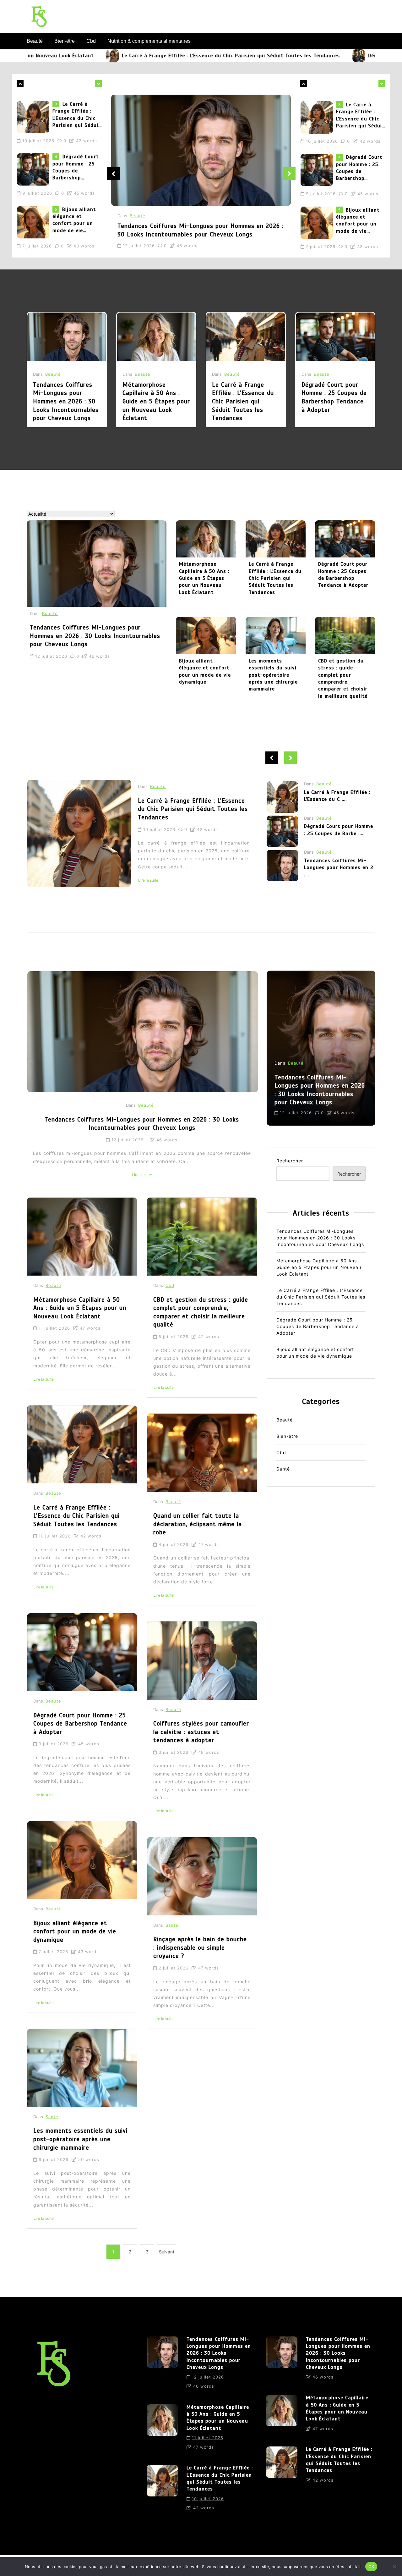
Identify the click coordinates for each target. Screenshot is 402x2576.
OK (371, 2566)
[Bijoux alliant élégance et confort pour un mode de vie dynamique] (35, 176)
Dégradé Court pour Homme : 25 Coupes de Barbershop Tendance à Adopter (76, 121)
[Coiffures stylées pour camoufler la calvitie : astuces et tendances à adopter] (202, 1660)
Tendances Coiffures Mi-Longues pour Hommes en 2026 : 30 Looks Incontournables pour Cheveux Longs (76, 226)
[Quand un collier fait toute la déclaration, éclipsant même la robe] (202, 1453)
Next (289, 174)
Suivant (167, 2252)
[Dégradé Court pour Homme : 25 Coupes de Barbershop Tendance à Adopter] (251, 56)
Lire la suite (232, 888)
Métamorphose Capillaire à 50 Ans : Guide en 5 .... (338, 842)
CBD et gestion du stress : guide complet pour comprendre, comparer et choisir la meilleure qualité (343, 679)
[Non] (394, 2567)
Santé (52, 2117)
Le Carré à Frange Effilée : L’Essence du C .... (337, 876)
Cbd (91, 41)
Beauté (35, 41)
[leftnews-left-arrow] (98, 84)
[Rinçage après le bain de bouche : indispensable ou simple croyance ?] (202, 1876)
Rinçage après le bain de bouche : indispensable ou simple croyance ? (200, 1947)
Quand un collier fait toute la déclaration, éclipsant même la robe (198, 1524)
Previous (113, 174)
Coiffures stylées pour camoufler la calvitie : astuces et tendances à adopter (201, 1732)
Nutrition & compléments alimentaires (149, 41)
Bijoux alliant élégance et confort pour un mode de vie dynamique (74, 174)
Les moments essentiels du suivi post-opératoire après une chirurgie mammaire (273, 675)
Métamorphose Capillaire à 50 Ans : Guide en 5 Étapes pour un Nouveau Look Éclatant (156, 401)
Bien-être (65, 41)
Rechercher (290, 1161)
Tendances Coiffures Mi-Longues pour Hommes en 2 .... (339, 812)
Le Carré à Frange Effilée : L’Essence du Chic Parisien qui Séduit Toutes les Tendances (123, 56)
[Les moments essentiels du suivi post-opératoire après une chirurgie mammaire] (276, 635)
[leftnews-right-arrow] (20, 84)
